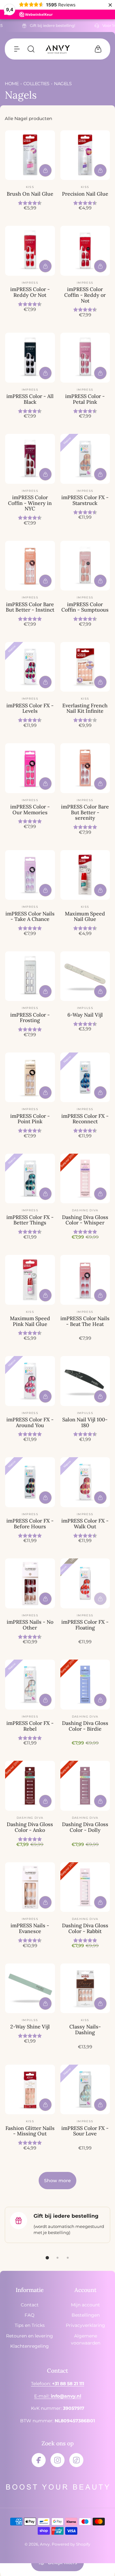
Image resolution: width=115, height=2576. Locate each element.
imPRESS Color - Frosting (30, 1018)
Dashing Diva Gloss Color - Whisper (85, 1220)
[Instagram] (57, 2460)
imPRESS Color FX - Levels (30, 708)
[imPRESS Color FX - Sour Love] (85, 2090)
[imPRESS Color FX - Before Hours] (30, 1482)
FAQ (30, 2315)
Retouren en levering (30, 2336)
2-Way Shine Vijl (30, 2027)
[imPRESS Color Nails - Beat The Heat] (85, 1280)
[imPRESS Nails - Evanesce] (30, 1887)
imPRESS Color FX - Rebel (30, 1726)
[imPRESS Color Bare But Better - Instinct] (30, 566)
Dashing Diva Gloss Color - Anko (30, 1827)
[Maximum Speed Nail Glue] (85, 875)
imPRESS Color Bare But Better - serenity (85, 812)
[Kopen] (45, 170)
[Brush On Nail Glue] (30, 155)
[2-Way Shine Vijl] (30, 1988)
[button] (17, 49)
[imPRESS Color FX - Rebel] (30, 1685)
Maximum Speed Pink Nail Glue (30, 1321)
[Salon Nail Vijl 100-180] (85, 1381)
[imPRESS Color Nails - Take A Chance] (30, 875)
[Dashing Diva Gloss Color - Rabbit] (85, 1887)
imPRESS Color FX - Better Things (30, 1220)
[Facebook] (39, 2460)
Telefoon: (57, 2384)
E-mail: (58, 2396)
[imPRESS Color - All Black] (30, 358)
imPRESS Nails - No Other (30, 1625)
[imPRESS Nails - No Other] (30, 1583)
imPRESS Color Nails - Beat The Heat (85, 1321)
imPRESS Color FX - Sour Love (85, 2131)
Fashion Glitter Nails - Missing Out (30, 2131)
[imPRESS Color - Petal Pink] (85, 358)
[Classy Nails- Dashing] (85, 1988)
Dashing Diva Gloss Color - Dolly (85, 1827)
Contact (30, 2305)
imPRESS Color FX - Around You (30, 1422)
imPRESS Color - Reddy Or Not (30, 292)
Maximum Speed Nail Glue (85, 916)
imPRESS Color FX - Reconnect (85, 1119)
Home (12, 84)
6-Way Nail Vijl (85, 1015)
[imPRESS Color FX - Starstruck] (85, 459)
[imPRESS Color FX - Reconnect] (85, 1077)
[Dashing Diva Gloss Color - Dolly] (85, 1786)
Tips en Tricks (30, 2325)
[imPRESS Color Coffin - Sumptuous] (85, 566)
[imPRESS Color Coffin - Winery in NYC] (30, 459)
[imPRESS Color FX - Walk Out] (85, 1482)
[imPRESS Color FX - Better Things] (30, 1179)
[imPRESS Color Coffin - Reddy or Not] (85, 251)
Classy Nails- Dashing (85, 2029)
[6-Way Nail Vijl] (85, 976)
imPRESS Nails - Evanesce (30, 1928)
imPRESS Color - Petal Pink (85, 399)
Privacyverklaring (85, 2325)
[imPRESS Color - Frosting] (30, 976)
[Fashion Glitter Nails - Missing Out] (30, 2090)
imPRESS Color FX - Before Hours (30, 1524)
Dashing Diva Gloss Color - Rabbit (85, 1928)
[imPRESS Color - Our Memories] (30, 768)
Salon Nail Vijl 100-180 (85, 1422)
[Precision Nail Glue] (85, 155)
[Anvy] (57, 49)
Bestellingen (86, 2315)
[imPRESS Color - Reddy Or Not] (30, 251)
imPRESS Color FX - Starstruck (85, 500)
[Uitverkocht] (100, 1599)
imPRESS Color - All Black (30, 399)
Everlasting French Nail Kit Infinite (85, 708)
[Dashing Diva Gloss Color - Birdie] (85, 1685)
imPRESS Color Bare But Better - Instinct (30, 607)
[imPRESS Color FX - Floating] (85, 1583)
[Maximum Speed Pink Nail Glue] (30, 1280)
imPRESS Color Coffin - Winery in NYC (30, 503)
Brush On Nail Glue (30, 194)
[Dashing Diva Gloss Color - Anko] (30, 1786)
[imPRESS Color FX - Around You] (30, 1381)
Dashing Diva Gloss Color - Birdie (85, 1726)
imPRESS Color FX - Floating (85, 1625)
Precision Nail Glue (85, 194)
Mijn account (85, 2305)
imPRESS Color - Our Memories (30, 809)
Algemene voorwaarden (86, 2339)
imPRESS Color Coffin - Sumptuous (85, 607)
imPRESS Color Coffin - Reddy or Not (85, 295)
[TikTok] (76, 2460)
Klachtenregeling (30, 2346)
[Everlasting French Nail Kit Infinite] (85, 667)
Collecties (36, 84)
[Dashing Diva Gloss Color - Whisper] (85, 1179)
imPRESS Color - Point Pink (30, 1119)
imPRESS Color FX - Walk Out (85, 1524)
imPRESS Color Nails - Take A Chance (30, 916)
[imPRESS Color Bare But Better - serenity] (85, 768)
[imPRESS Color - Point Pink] (30, 1077)
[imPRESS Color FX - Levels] (30, 667)
